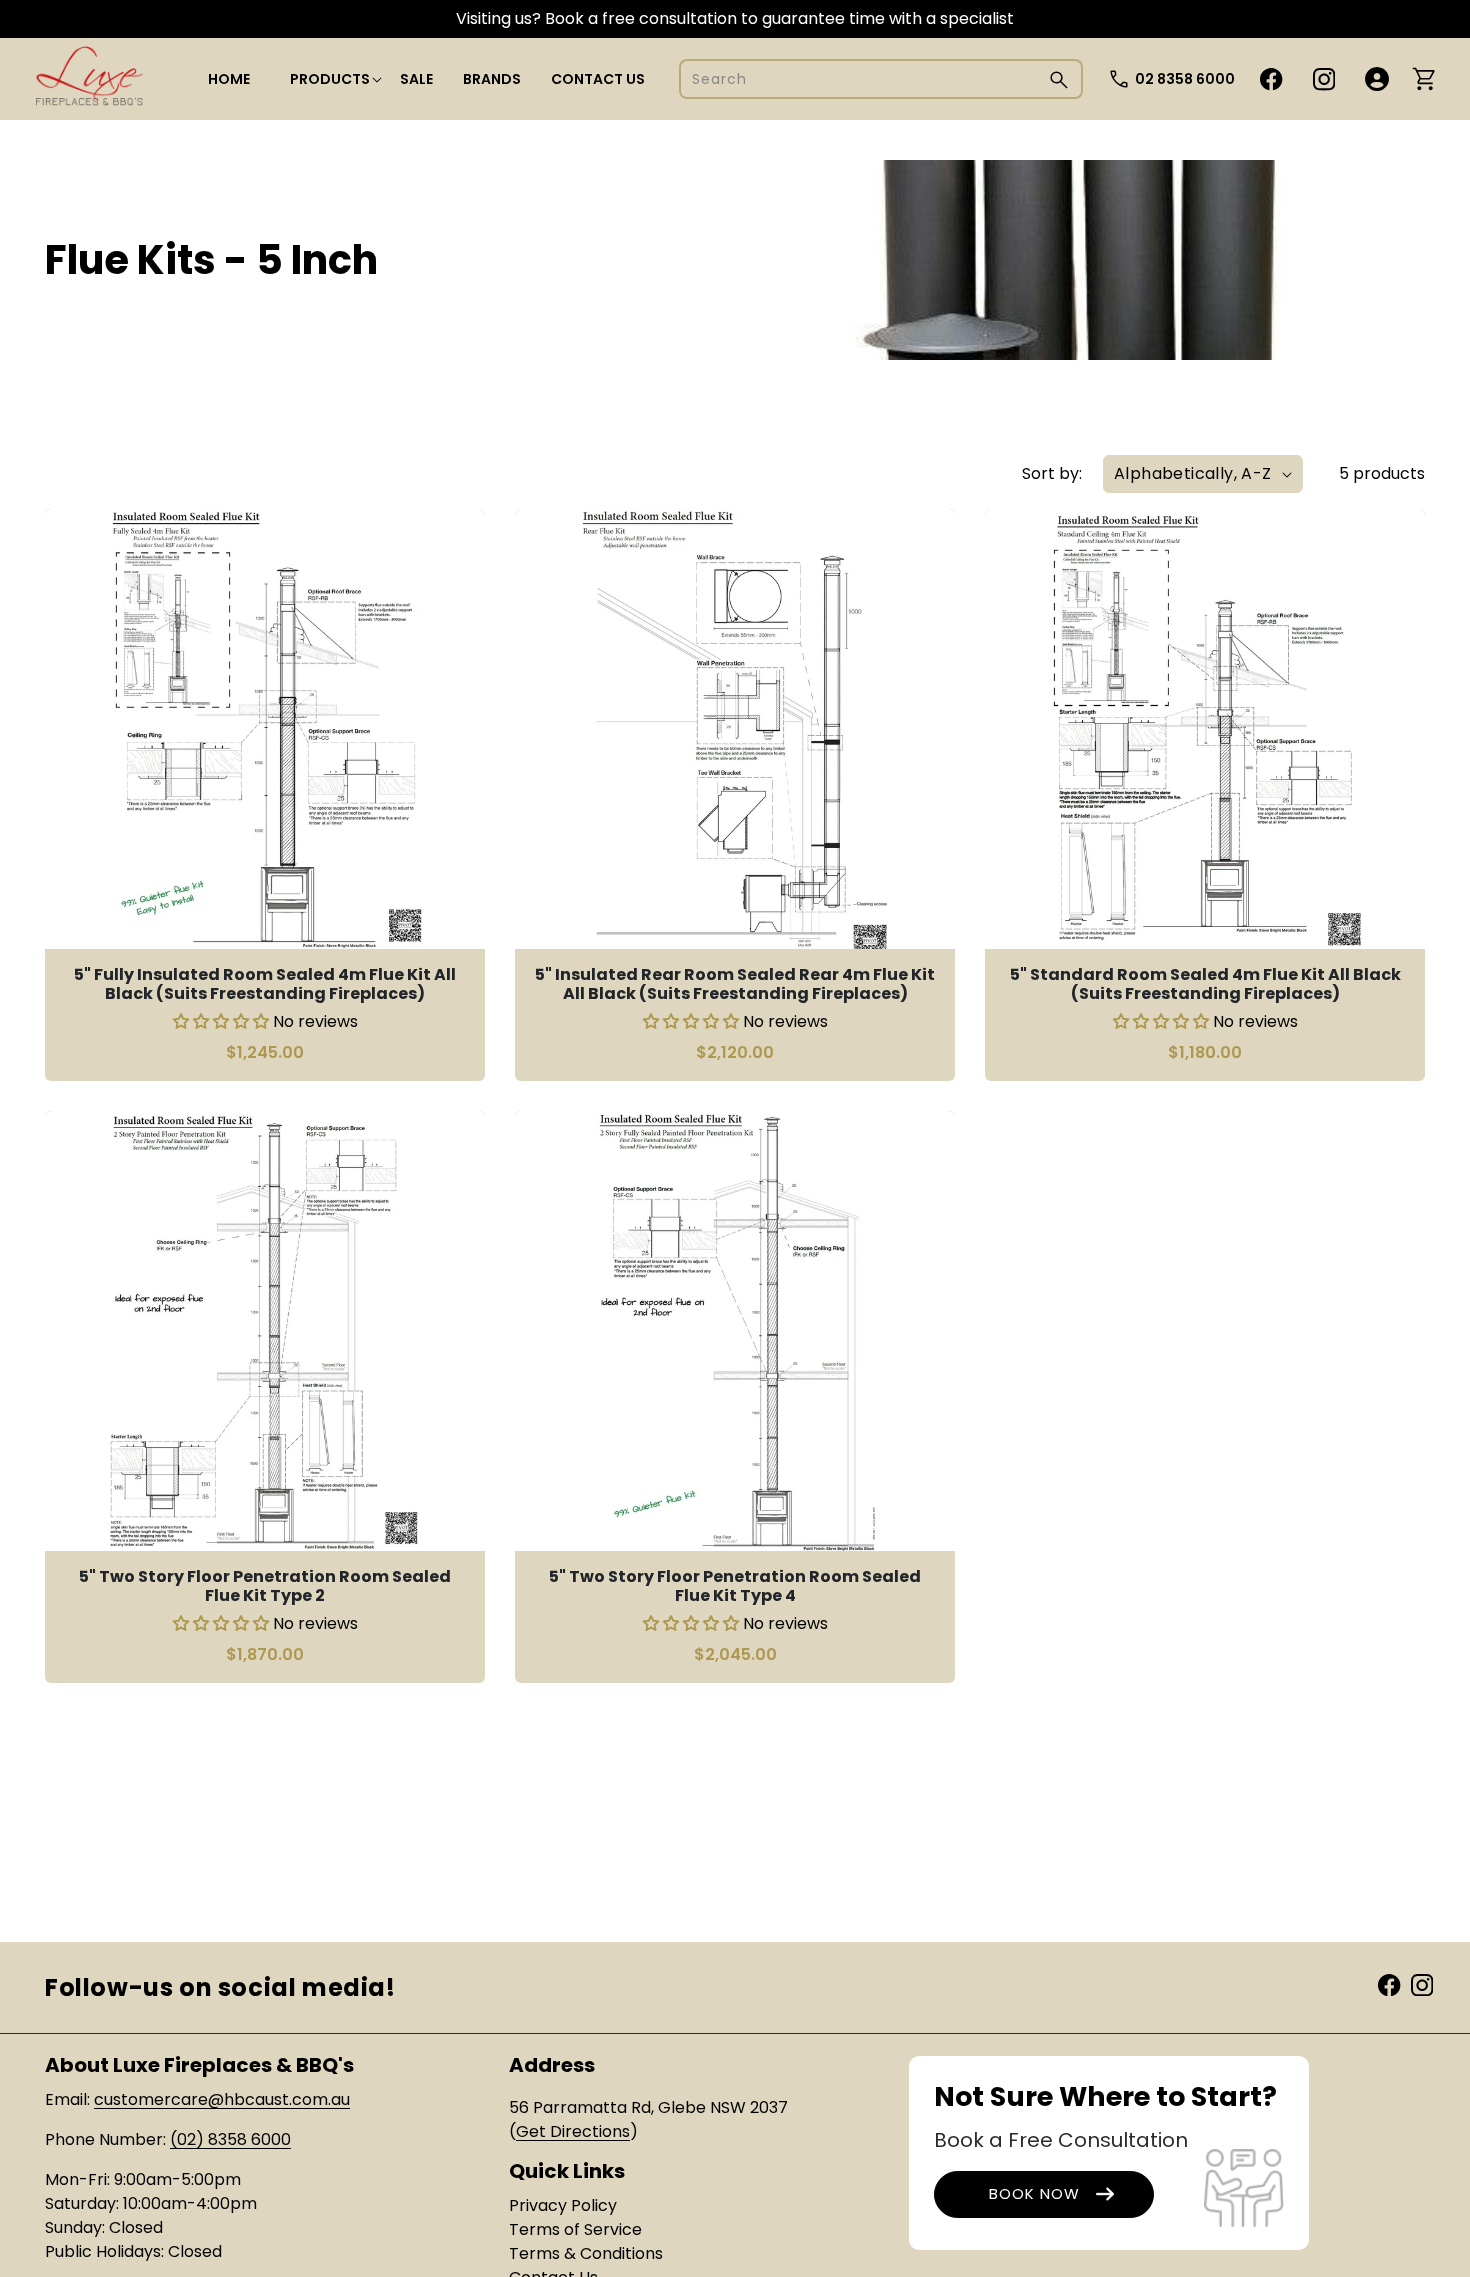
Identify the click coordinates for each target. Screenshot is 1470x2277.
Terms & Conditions (586, 2253)
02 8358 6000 (1185, 79)
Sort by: (1052, 473)
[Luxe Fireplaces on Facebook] (1389, 1983)
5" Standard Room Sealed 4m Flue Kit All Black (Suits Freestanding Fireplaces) (1205, 984)
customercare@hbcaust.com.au (222, 2099)
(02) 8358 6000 (230, 2139)
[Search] (1059, 79)
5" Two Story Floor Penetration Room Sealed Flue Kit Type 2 (265, 1586)
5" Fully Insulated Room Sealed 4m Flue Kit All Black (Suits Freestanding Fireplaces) (265, 984)
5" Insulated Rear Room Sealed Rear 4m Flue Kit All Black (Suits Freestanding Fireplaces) (735, 984)
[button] (330, 79)
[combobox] (881, 79)
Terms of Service (575, 2229)
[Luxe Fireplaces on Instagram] (1422, 1983)
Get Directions (573, 2131)
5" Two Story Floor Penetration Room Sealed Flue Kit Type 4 (735, 1586)
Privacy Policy (563, 2205)
